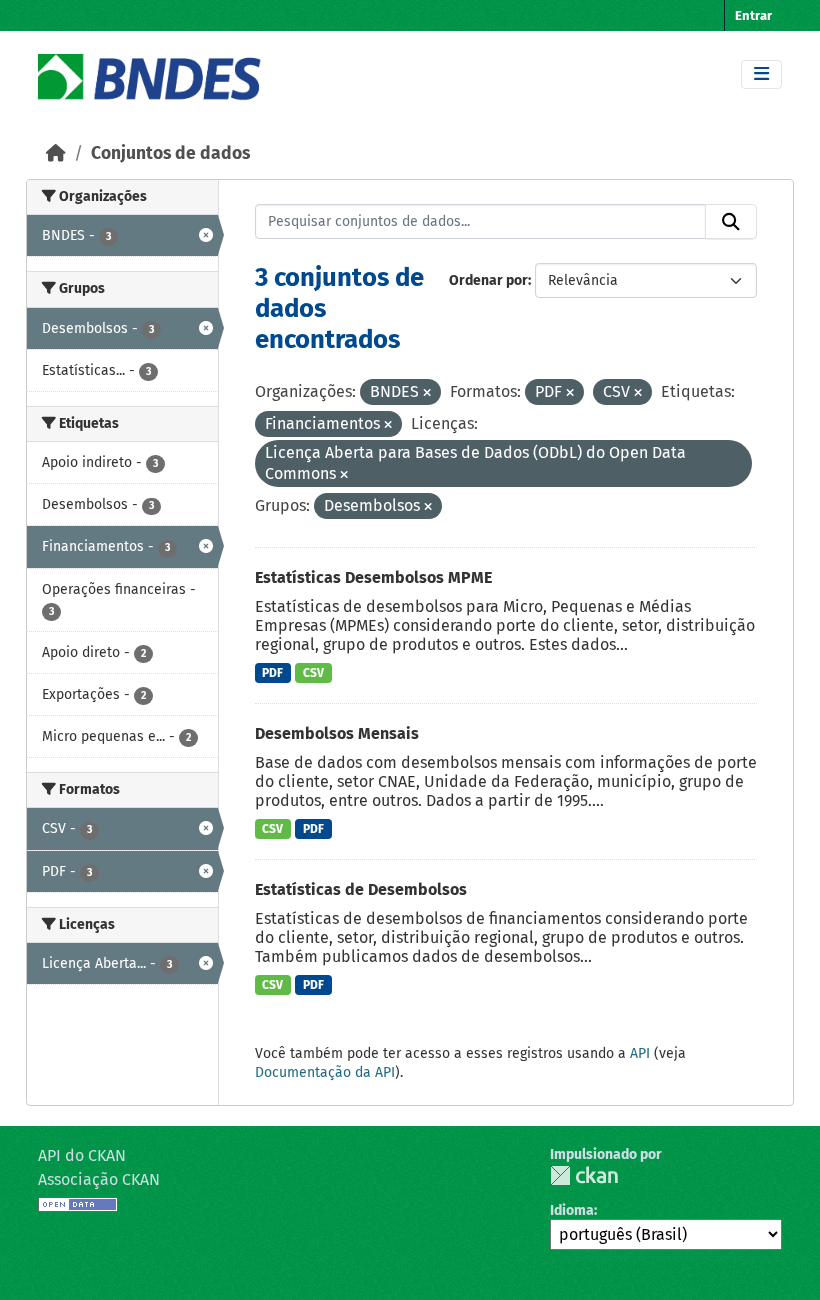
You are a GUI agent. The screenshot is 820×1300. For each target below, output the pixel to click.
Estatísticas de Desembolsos (361, 889)
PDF (272, 673)
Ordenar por (488, 280)
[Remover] (427, 393)
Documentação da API (325, 1072)
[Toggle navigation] (761, 74)
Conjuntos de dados (170, 153)
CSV (313, 673)
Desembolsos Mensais (337, 733)
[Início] (56, 153)
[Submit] (731, 222)
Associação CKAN (99, 1179)
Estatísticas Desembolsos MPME (373, 577)
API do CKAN (82, 1155)
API (640, 1053)
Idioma (572, 1210)
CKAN (584, 1175)
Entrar (753, 15)
